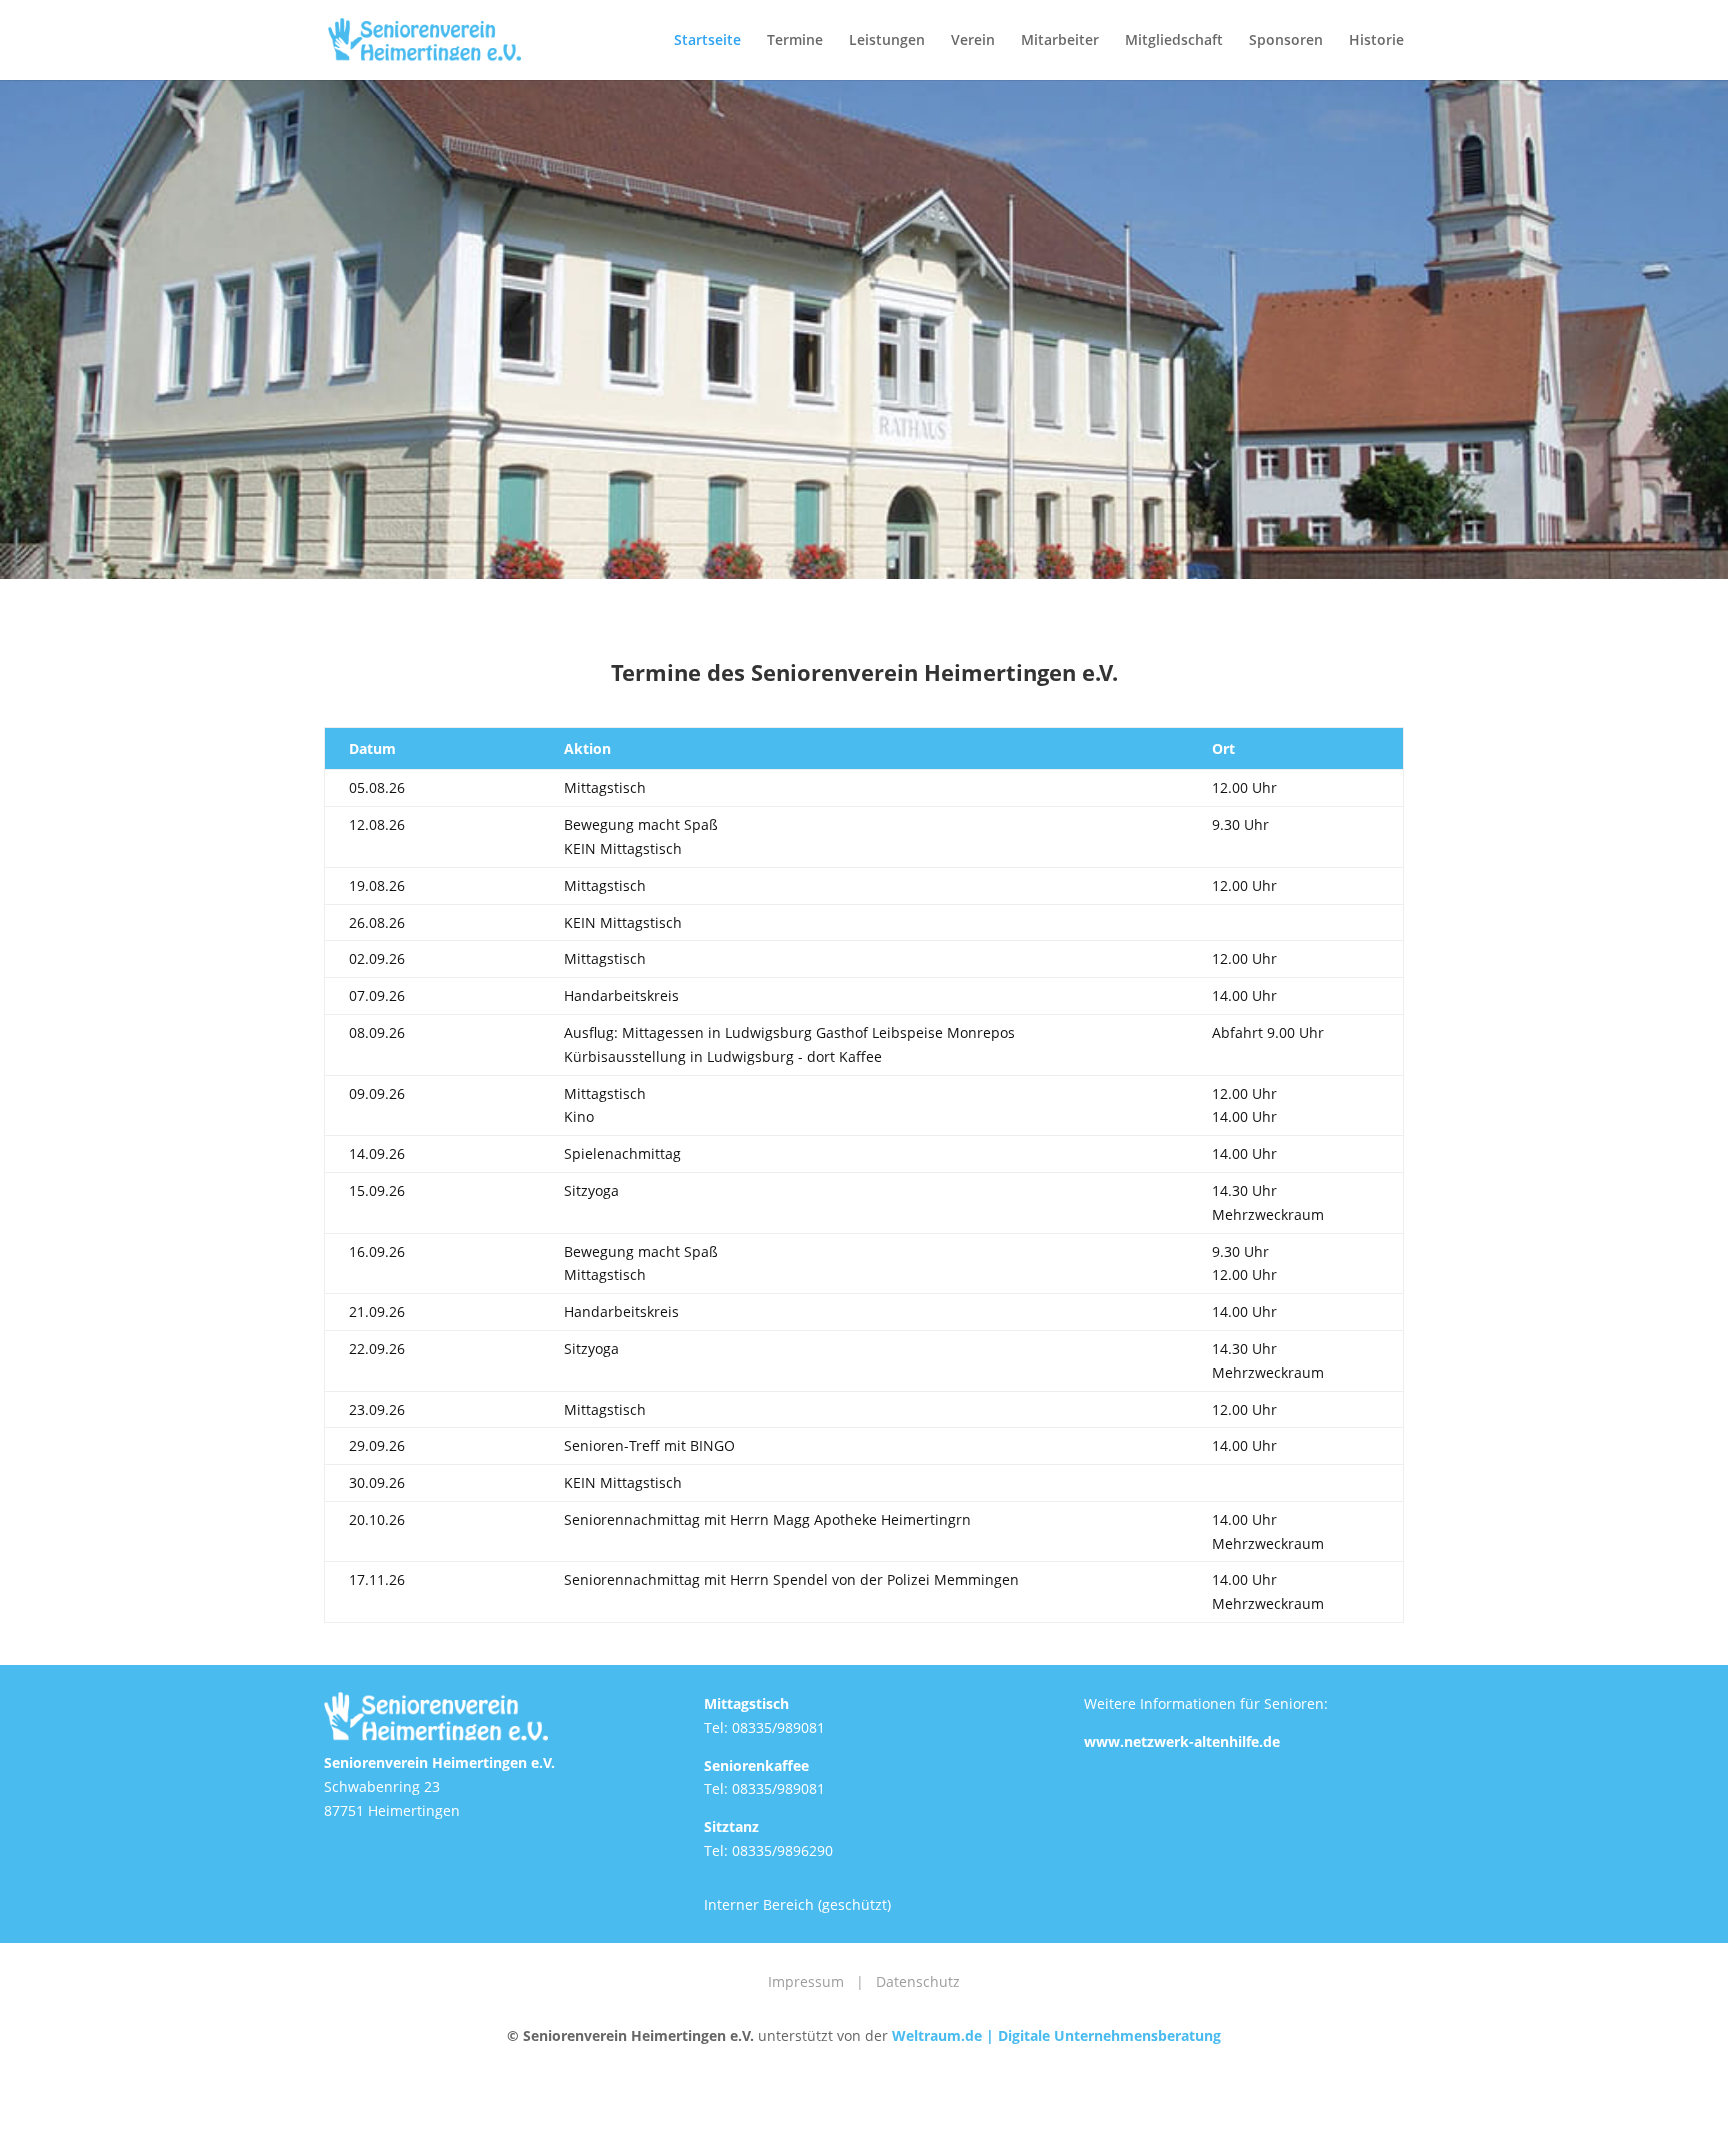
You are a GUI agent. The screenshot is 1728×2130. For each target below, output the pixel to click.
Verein (973, 41)
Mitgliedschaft (1174, 41)
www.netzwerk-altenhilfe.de (1182, 1741)
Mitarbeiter (1060, 41)
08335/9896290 (782, 1850)
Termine (795, 41)
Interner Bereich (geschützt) (797, 1904)
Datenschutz (918, 1981)
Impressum (806, 1981)
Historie (1376, 41)
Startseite (707, 41)
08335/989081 (778, 1727)
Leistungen (887, 41)
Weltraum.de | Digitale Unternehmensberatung (1056, 2035)
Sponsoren (1286, 41)
